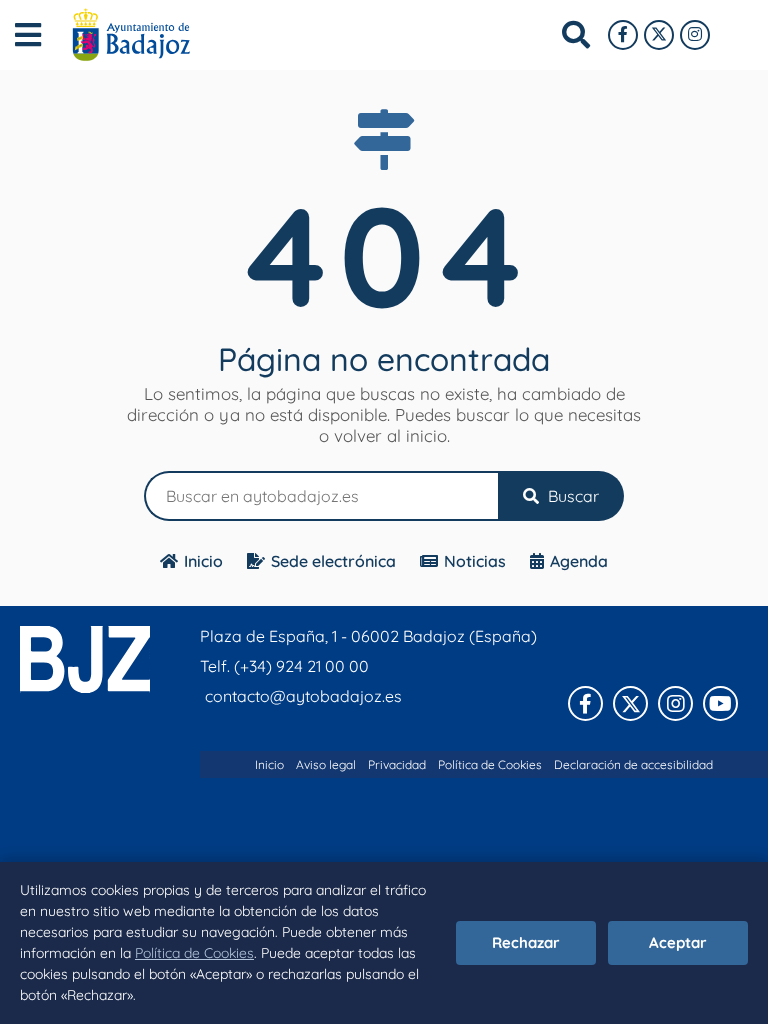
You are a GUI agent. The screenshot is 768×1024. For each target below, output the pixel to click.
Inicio (203, 561)
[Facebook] (623, 35)
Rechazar (526, 942)
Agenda (579, 561)
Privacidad (397, 764)
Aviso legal (326, 764)
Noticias (475, 561)
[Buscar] (576, 35)
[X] (659, 35)
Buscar (571, 496)
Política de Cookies (194, 953)
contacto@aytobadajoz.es (303, 696)
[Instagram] (695, 35)
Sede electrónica (333, 561)
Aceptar (678, 942)
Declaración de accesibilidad (633, 764)
